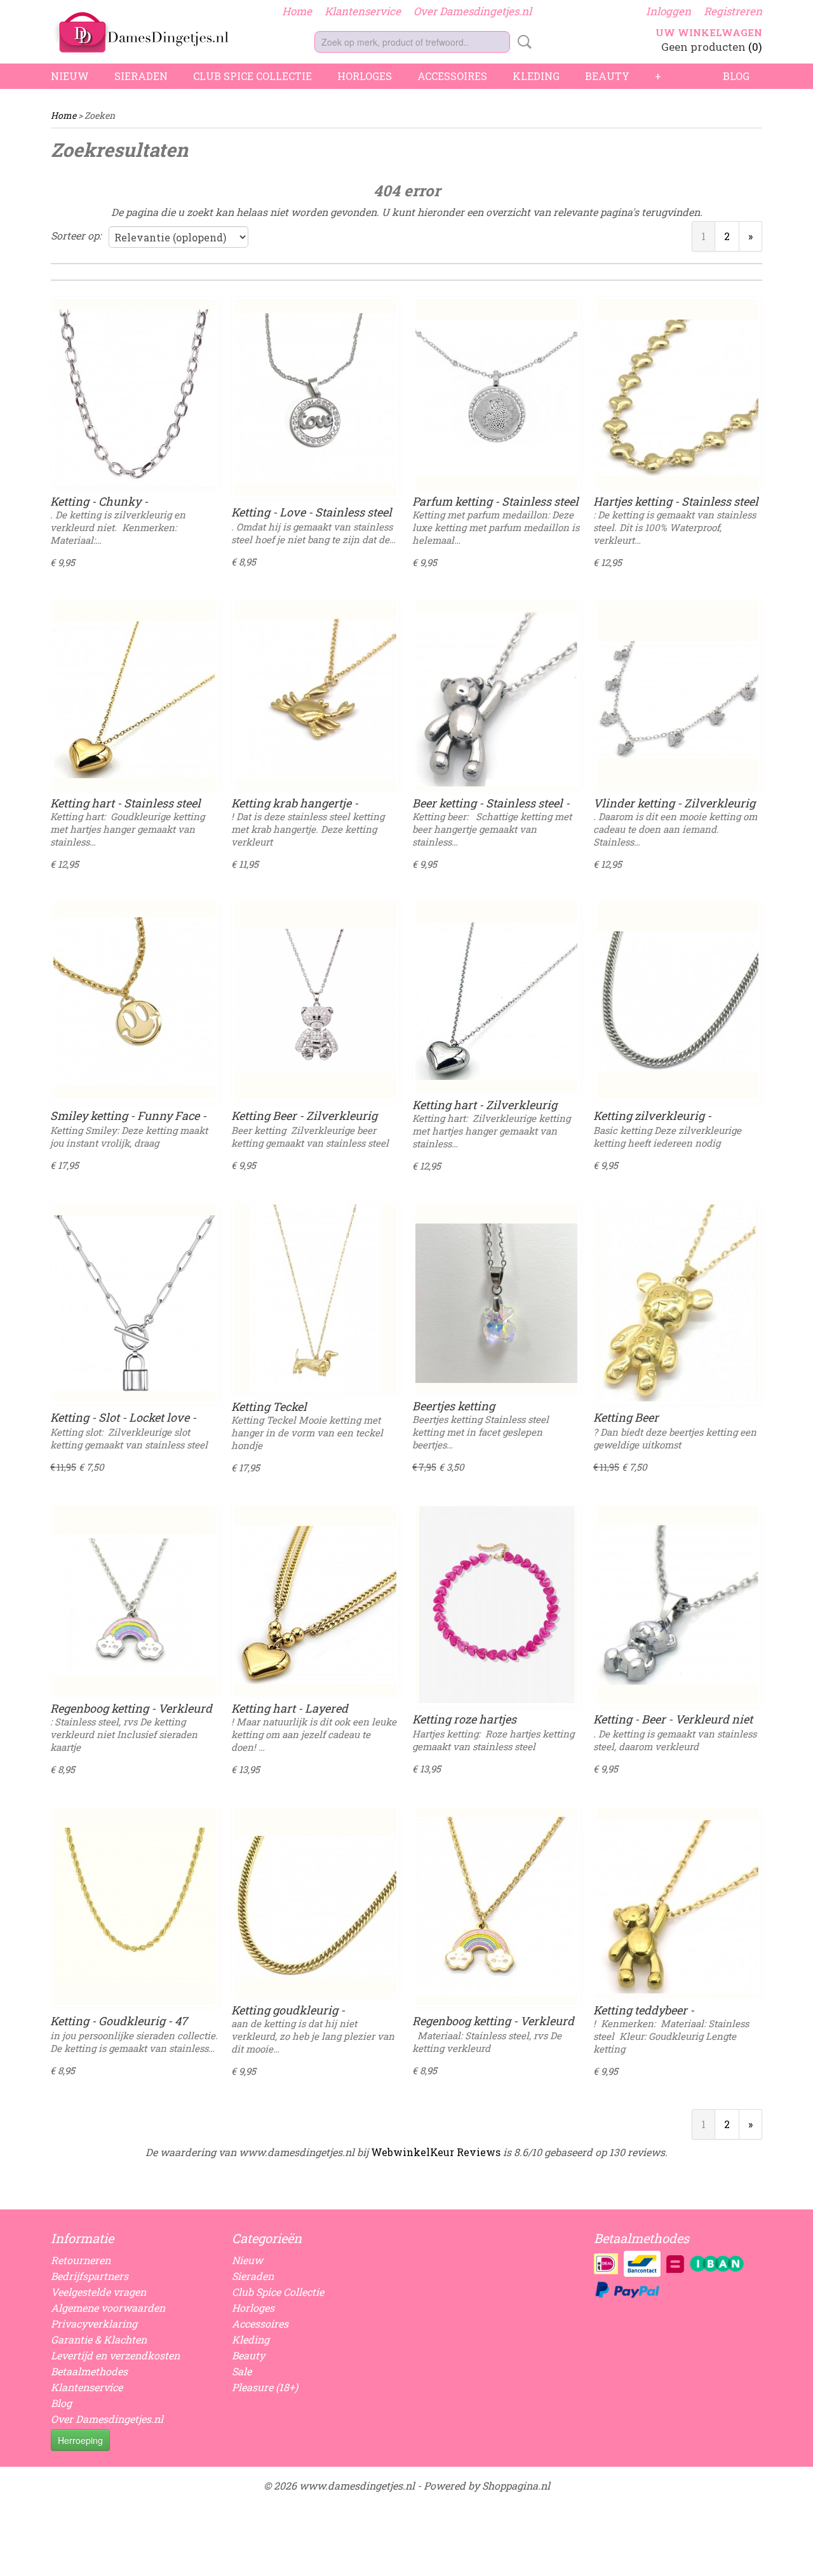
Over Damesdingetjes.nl (473, 11)
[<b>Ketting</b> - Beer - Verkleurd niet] (677, 1605)
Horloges (365, 76)
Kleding (536, 76)
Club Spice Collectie (252, 76)
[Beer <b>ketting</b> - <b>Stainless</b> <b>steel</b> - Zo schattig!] (496, 699)
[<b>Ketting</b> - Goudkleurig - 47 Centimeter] (134, 1906)
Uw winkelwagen (709, 32)
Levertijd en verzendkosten (115, 2355)
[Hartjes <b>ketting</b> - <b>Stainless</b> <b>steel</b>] (677, 398)
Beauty (607, 76)
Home (297, 11)
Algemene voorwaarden (108, 2308)
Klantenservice (363, 11)
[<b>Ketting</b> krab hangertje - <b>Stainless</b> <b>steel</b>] (315, 699)
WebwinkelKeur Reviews (436, 2152)
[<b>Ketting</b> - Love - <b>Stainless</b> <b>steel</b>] (315, 398)
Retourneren (81, 2260)
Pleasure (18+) (265, 2387)
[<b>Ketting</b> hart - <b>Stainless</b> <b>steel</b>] (134, 699)
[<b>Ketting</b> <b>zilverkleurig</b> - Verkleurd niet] (677, 1001)
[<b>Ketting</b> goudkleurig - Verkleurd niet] (315, 1906)
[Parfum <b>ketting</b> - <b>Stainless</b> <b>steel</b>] (496, 398)
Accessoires (452, 76)
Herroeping (80, 2440)
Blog (736, 76)
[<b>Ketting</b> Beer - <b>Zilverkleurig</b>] (315, 1001)
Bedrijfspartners (90, 2276)
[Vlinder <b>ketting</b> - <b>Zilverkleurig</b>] (677, 699)
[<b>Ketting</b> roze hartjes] (496, 1605)
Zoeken (522, 42)
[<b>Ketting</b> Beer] (677, 1303)
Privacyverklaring (94, 2323)
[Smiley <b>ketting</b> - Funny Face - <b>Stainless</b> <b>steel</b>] (134, 1001)
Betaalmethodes (89, 2371)
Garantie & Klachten (99, 2339)
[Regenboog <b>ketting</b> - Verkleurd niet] (134, 1605)
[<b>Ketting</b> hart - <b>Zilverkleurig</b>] (496, 1001)
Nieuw (70, 76)
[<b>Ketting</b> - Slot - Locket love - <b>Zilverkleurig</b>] (134, 1303)
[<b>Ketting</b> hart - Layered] (315, 1605)
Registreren (733, 11)
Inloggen (669, 11)
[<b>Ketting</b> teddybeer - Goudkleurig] (677, 1906)
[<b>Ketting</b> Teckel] (315, 1303)
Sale (242, 2371)
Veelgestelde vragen (98, 2292)
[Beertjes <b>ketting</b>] (496, 1303)
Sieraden (141, 76)
